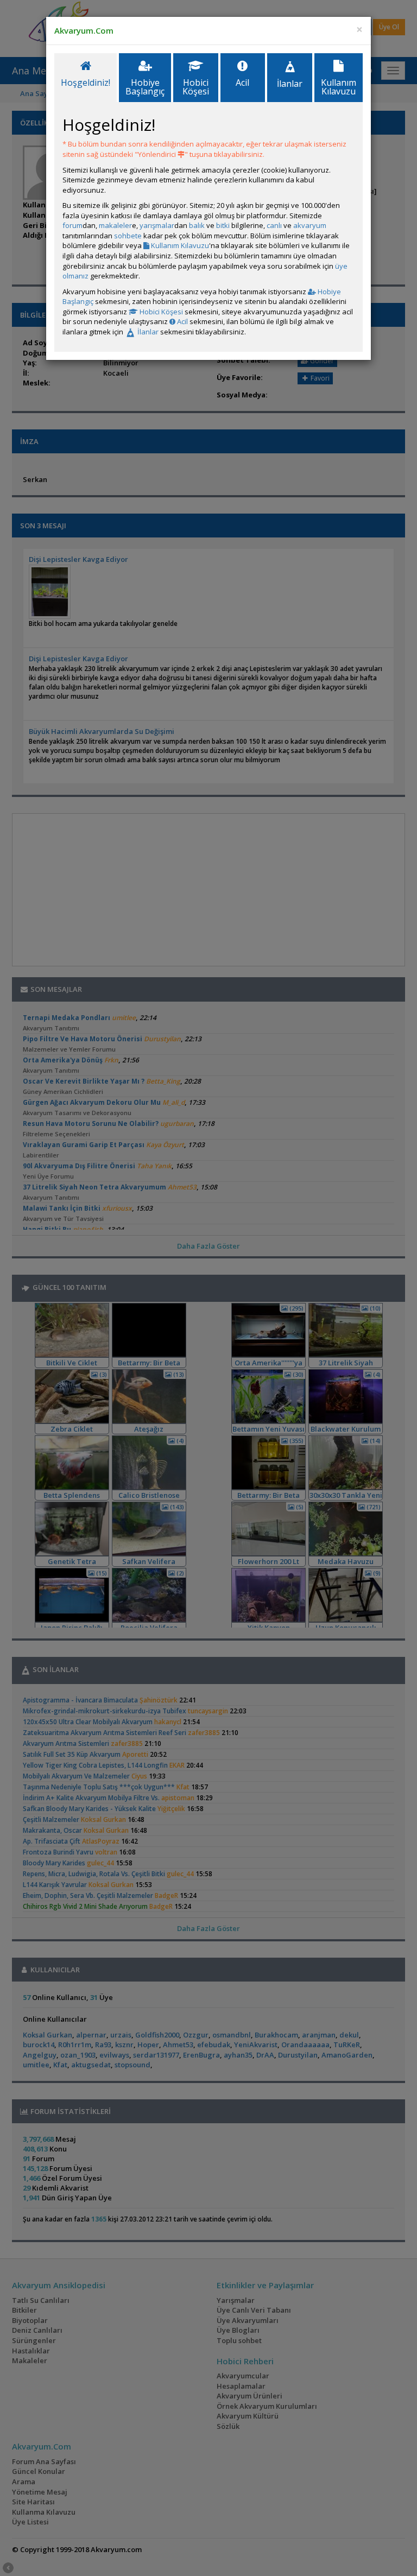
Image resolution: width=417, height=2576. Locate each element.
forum (72, 225)
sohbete (128, 236)
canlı (274, 225)
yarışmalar (157, 225)
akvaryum (310, 225)
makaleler (115, 225)
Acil (182, 321)
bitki (223, 225)
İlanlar (147, 332)
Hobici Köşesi (160, 312)
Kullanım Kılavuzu (179, 245)
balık (197, 225)
